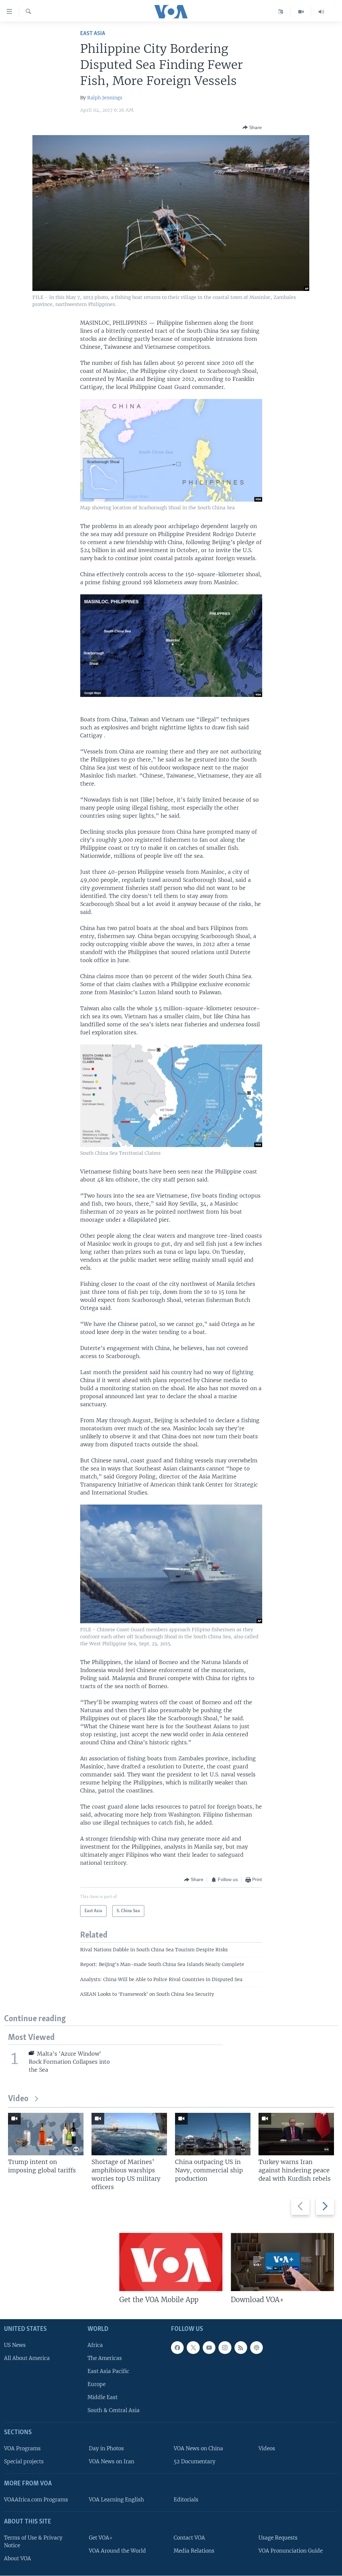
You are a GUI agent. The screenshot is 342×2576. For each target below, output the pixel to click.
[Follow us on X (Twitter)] (193, 2348)
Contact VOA (189, 2538)
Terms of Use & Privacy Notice (33, 2542)
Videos (267, 2448)
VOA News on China (198, 2448)
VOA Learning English (116, 2500)
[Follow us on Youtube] (209, 2348)
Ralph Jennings (105, 98)
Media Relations (194, 2551)
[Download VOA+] (282, 2262)
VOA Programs (22, 2448)
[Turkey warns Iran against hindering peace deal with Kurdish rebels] (296, 2134)
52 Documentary (195, 2462)
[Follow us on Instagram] (225, 2348)
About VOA (18, 2558)
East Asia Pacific (108, 2371)
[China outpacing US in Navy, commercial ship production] (213, 2134)
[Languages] (281, 12)
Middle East (103, 2398)
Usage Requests (278, 2538)
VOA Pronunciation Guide (291, 2551)
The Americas (105, 2358)
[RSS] (241, 2348)
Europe (97, 2384)
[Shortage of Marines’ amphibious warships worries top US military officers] (129, 2134)
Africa (95, 2345)
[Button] (252, 127)
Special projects (24, 2462)
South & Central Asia (114, 2411)
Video (18, 2099)
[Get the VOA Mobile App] (171, 2262)
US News (15, 2345)
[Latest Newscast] (321, 12)
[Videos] (301, 12)
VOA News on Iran (112, 2462)
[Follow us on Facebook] (177, 2348)
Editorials (186, 2500)
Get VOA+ (101, 2538)
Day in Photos (106, 2448)
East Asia (93, 34)
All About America (27, 2358)
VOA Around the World (117, 2551)
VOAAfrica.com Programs (36, 2500)
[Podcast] (256, 2348)
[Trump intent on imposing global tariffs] (46, 2134)
